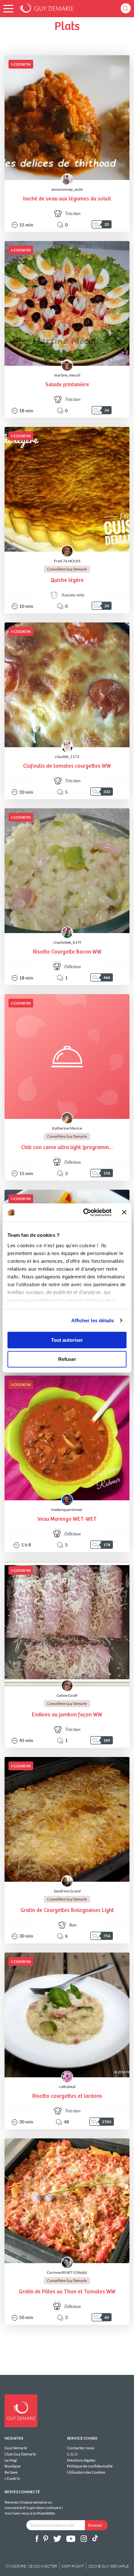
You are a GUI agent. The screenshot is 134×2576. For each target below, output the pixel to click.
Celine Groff (67, 1695)
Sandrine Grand (67, 1891)
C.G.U (72, 2454)
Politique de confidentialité (90, 2466)
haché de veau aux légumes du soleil (67, 199)
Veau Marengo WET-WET (67, 1519)
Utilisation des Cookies (86, 2472)
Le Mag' (11, 2460)
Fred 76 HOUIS (67, 561)
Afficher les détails (93, 1320)
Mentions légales (81, 2460)
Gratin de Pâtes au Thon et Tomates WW (67, 2292)
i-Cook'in (12, 2478)
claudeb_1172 (67, 756)
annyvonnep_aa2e (67, 189)
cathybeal (67, 2087)
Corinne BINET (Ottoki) (67, 2272)
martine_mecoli (67, 375)
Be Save (11, 2472)
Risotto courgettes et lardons (67, 2096)
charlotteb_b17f (67, 942)
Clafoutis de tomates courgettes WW (67, 766)
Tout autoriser (67, 1340)
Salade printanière (67, 385)
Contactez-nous (81, 2448)
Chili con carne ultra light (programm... (67, 1148)
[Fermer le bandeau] (124, 1212)
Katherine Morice (67, 1128)
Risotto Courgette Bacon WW (67, 952)
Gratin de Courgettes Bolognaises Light (67, 1910)
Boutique (13, 2466)
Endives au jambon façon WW (67, 1715)
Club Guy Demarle (20, 2454)
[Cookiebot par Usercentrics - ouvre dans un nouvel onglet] (84, 1212)
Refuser (67, 1359)
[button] (8, 9)
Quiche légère (67, 580)
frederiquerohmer (67, 1510)
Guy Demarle (16, 2448)
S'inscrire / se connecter (31, 2566)
